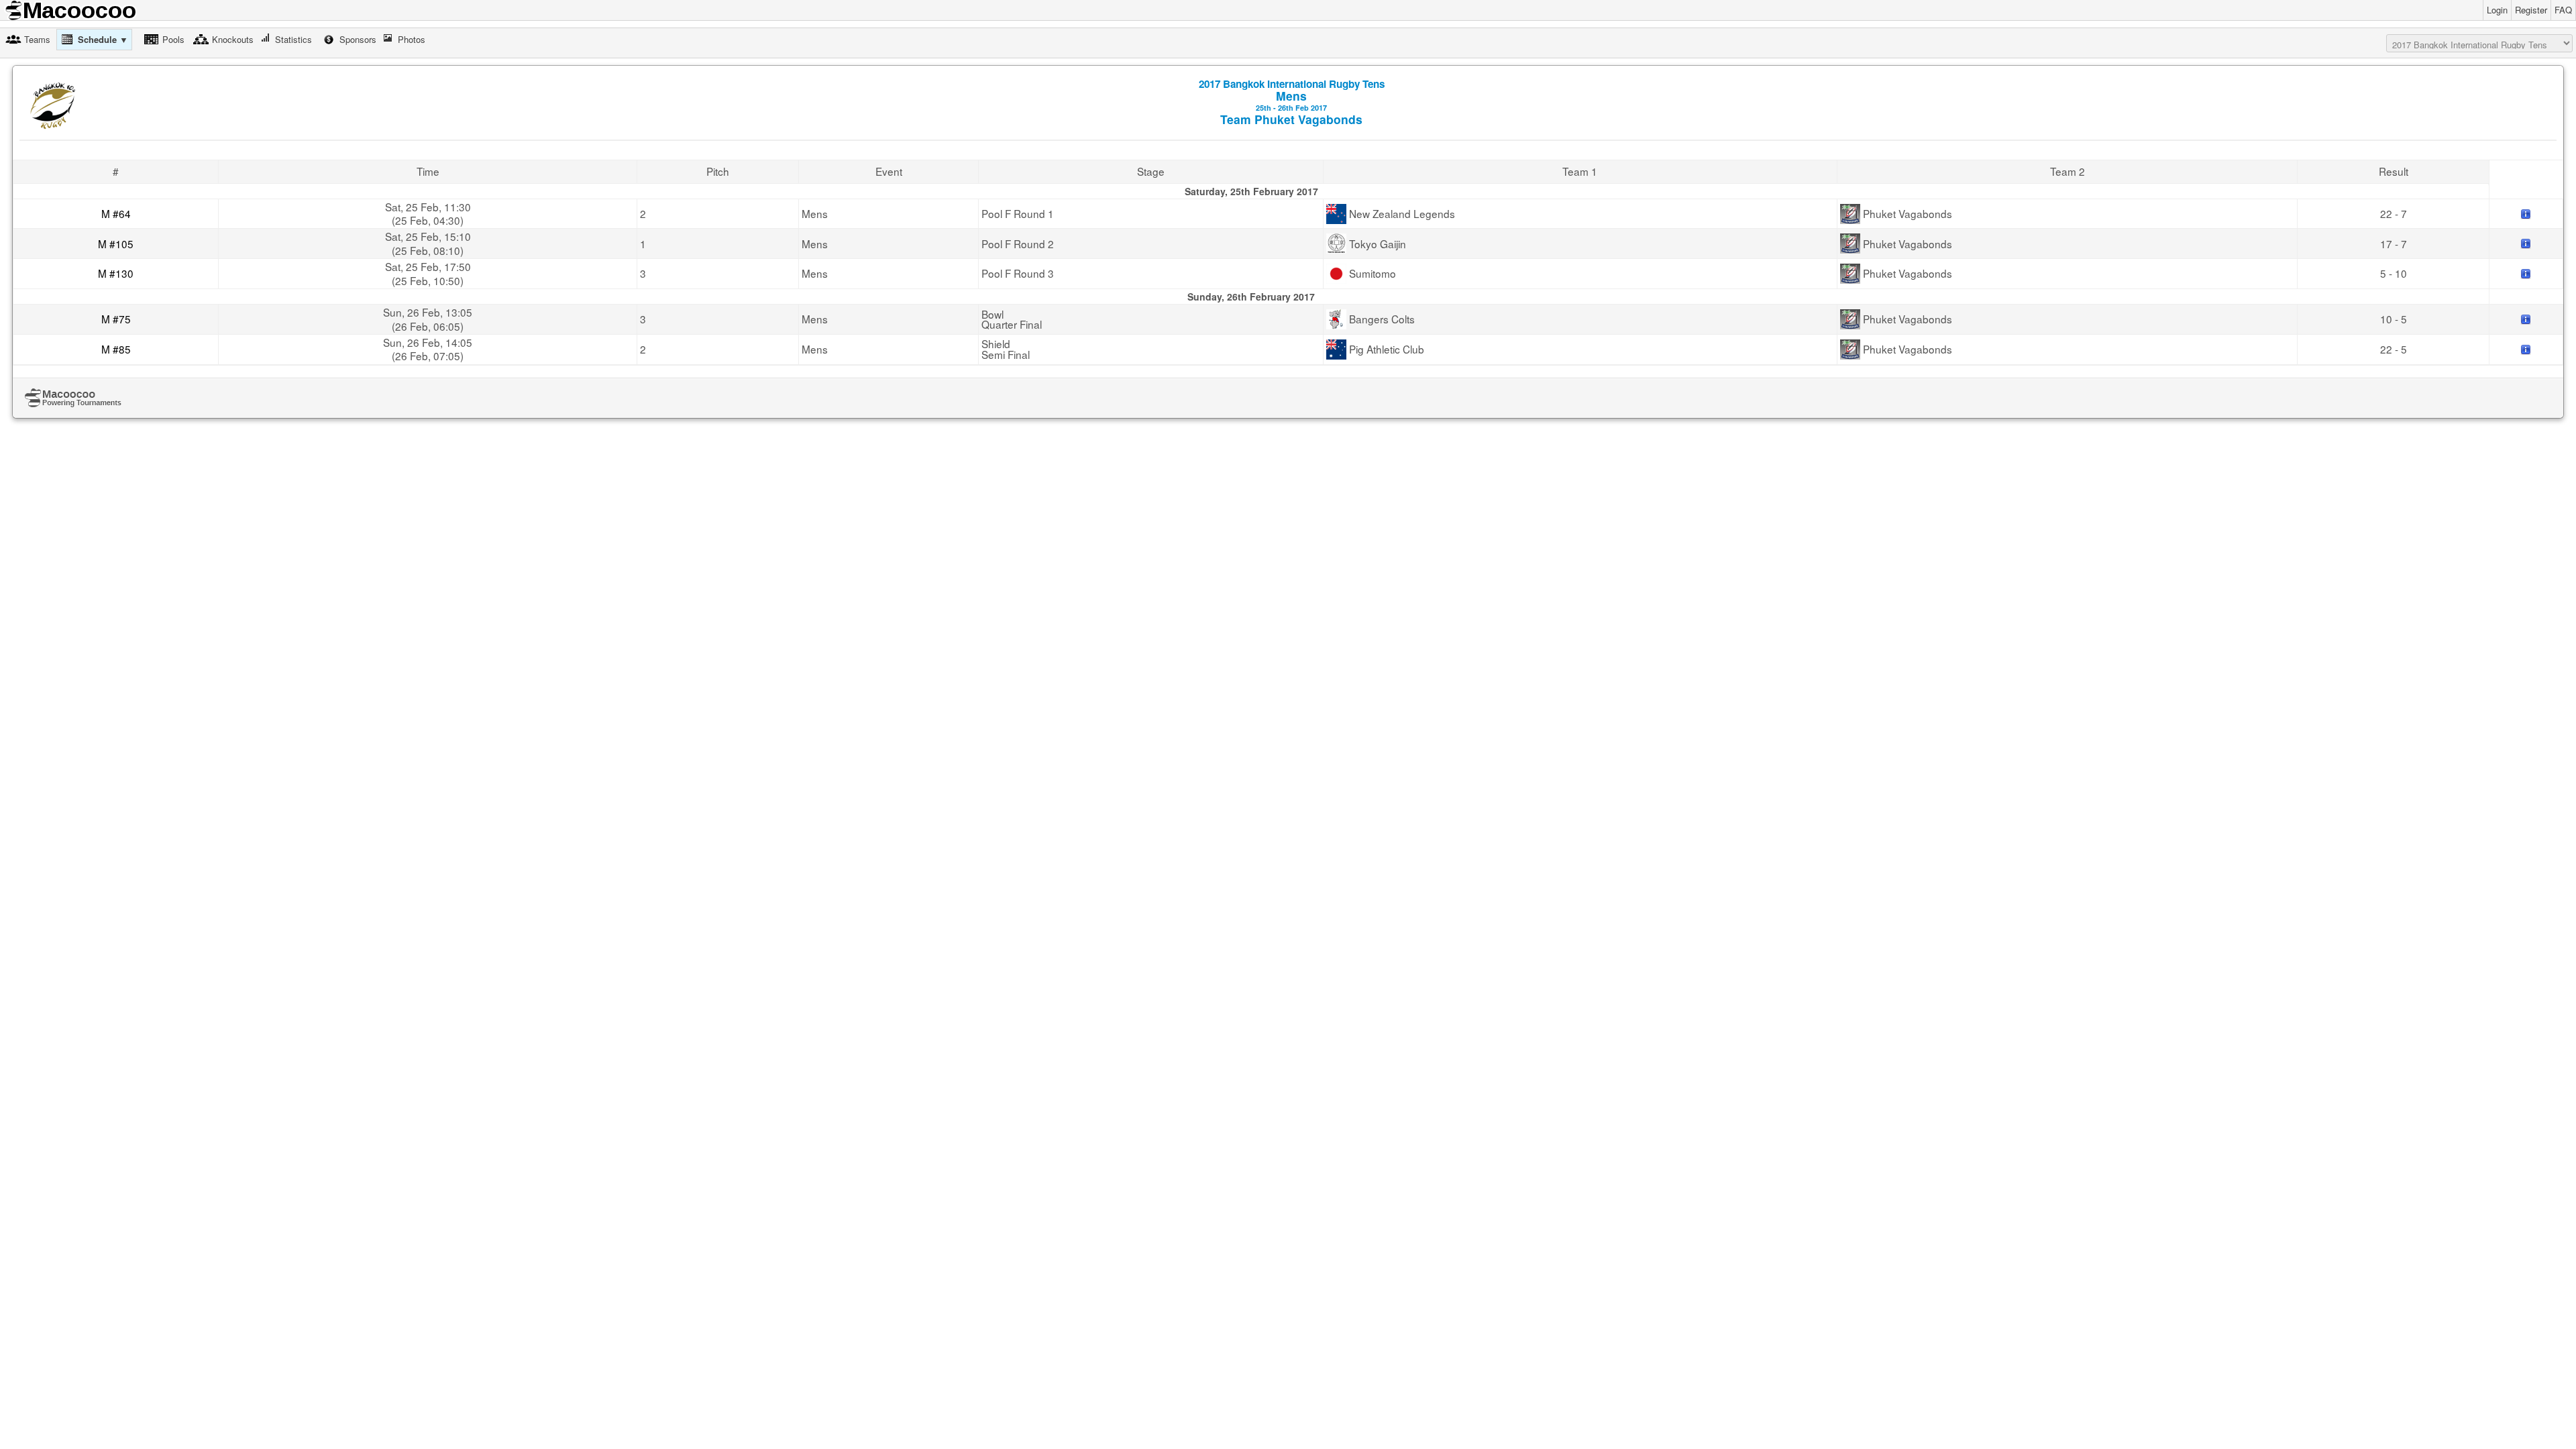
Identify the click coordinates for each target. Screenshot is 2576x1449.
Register (2531, 10)
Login (2497, 10)
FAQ (2563, 10)
